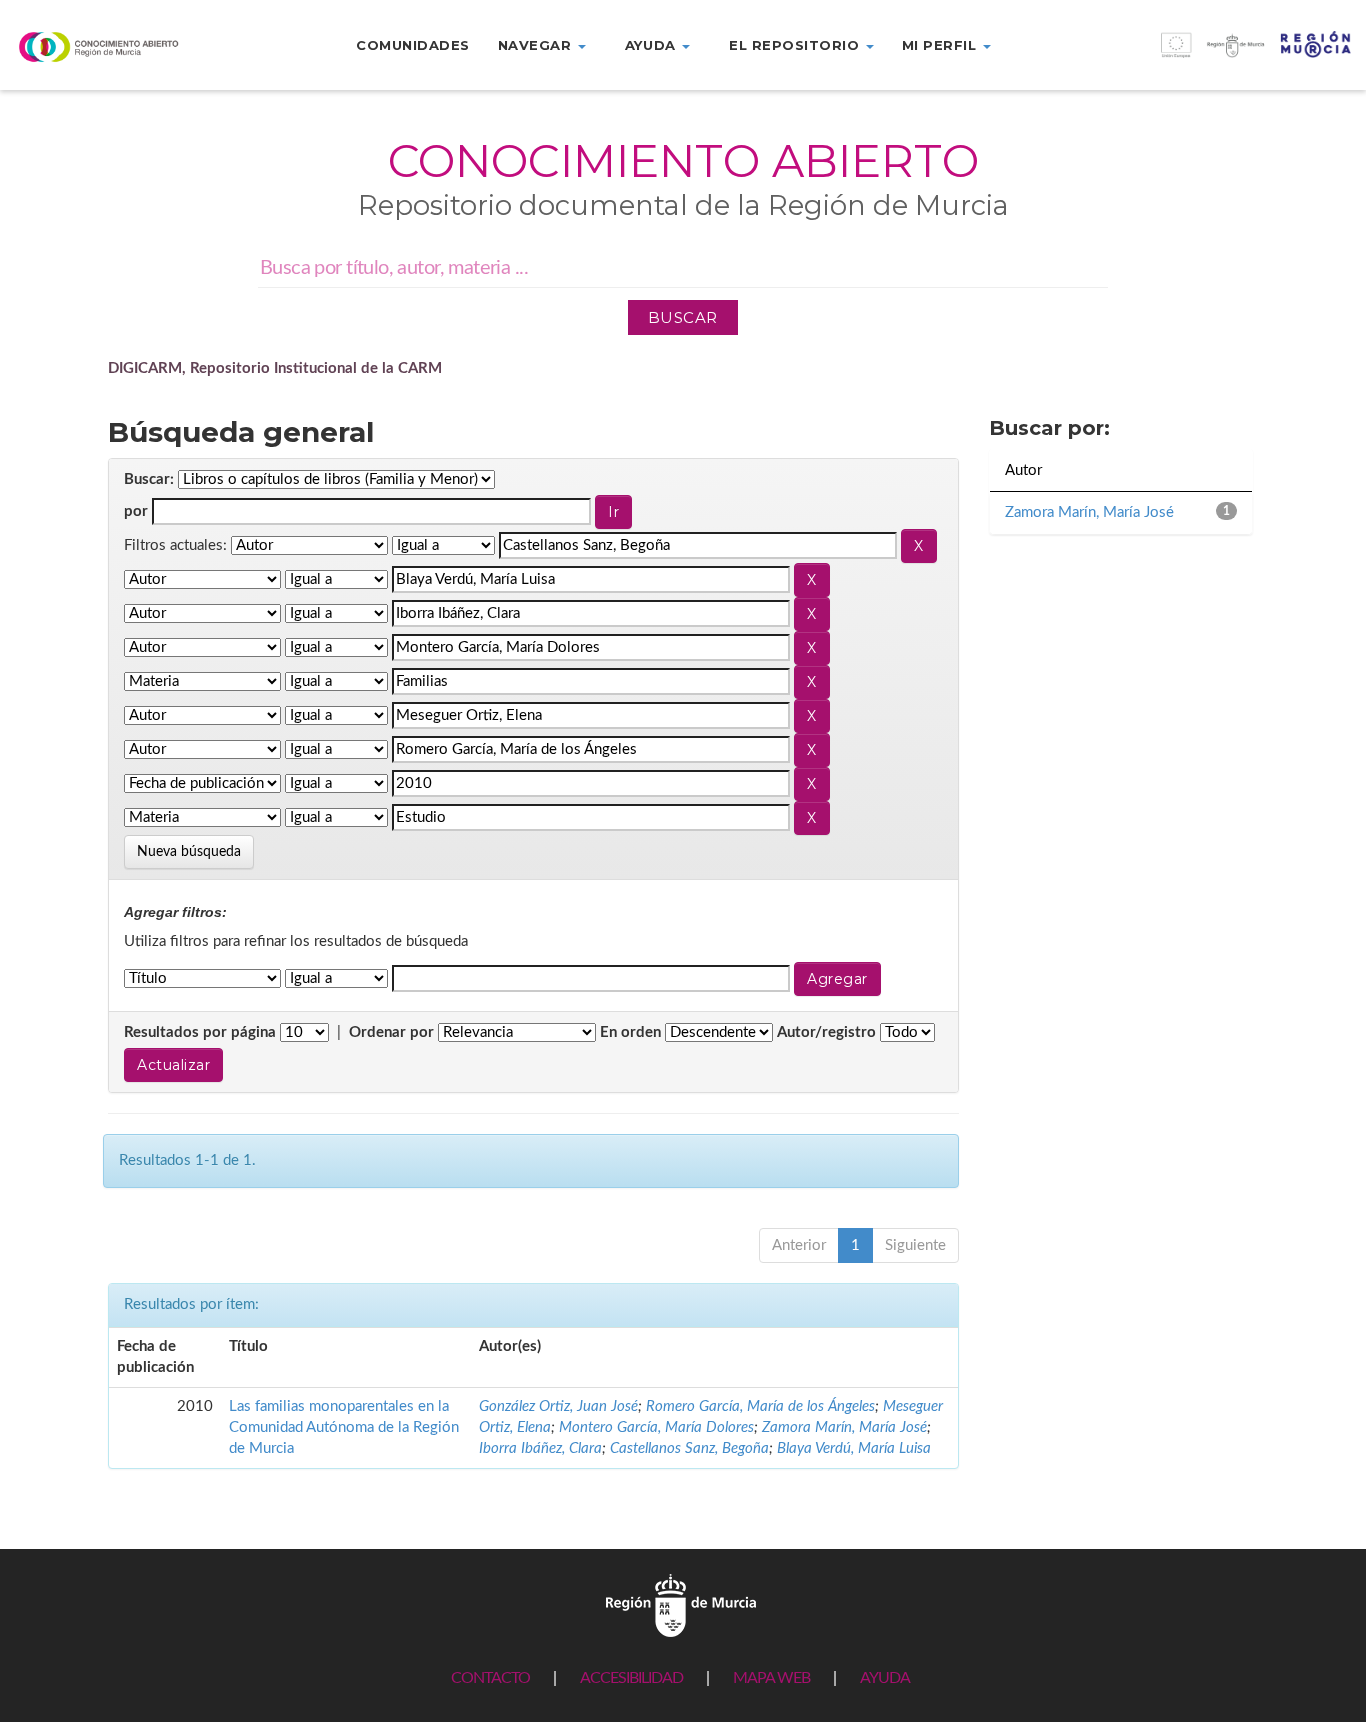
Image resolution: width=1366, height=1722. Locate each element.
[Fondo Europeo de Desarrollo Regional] (1195, 55)
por (136, 511)
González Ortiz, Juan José (558, 1406)
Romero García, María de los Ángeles (760, 1406)
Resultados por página (200, 1032)
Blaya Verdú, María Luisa (854, 1448)
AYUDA (885, 1678)
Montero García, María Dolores (656, 1427)
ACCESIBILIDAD (631, 1678)
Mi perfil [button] (941, 45)
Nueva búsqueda (189, 852)
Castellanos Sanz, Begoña (689, 1448)
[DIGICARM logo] (114, 46)
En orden (630, 1032)
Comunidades (413, 45)
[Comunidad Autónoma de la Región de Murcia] (681, 1604)
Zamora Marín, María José (844, 1427)
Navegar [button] (537, 45)
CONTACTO (490, 1678)
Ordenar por (391, 1032)
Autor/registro (826, 1032)
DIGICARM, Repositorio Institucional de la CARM (275, 368)
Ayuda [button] (652, 45)
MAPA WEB (771, 1678)
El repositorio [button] (796, 45)
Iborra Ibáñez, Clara (540, 1448)
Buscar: (149, 479)
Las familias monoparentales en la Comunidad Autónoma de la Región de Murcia (344, 1428)
